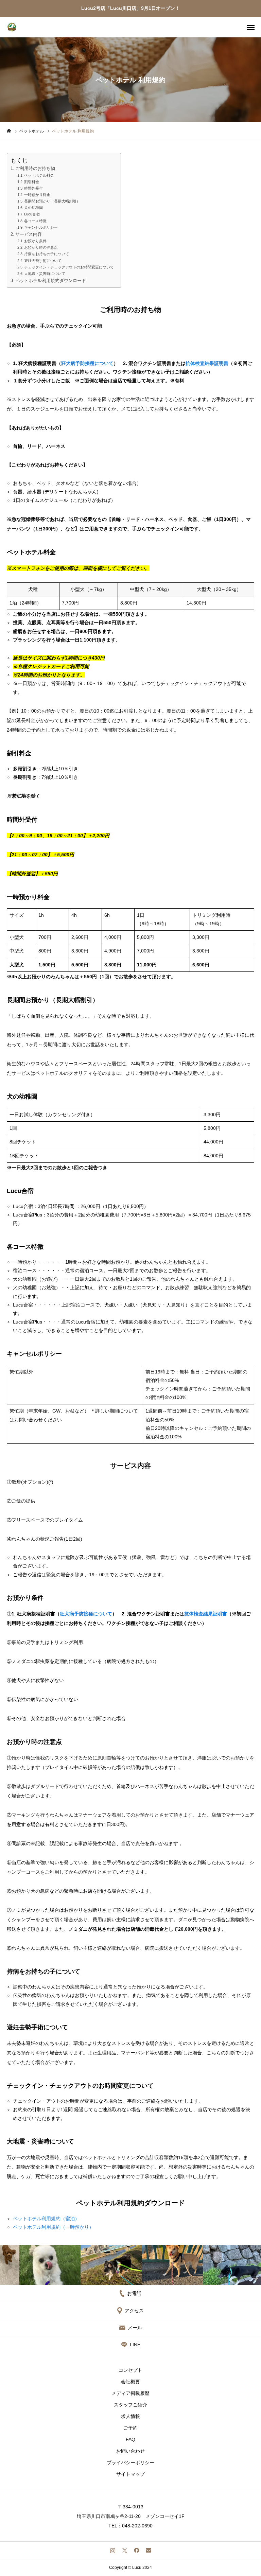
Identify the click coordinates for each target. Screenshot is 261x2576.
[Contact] (148, 2550)
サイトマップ (130, 2474)
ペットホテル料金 (39, 175)
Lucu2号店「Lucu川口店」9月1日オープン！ (130, 8)
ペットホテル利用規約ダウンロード (51, 281)
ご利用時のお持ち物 (35, 169)
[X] (125, 2550)
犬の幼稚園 (33, 208)
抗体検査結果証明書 (207, 363)
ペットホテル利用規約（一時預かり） (53, 2227)
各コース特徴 (35, 221)
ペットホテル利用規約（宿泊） (46, 2219)
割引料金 (32, 182)
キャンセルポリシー (41, 227)
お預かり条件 (35, 241)
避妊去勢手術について (43, 261)
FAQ (130, 2439)
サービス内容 (29, 234)
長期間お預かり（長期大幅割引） (52, 201)
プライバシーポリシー (130, 2463)
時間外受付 (33, 188)
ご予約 (130, 2428)
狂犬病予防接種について (87, 363)
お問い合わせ (130, 2451)
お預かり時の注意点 (41, 247)
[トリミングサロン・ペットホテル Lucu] (12, 27)
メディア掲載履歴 (130, 2393)
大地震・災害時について (45, 274)
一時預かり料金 (37, 195)
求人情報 (130, 2416)
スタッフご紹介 (130, 2405)
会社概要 (130, 2382)
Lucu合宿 (32, 214)
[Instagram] (113, 2550)
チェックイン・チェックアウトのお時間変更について (69, 267)
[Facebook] (136, 2550)
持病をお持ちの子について (47, 254)
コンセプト (130, 2370)
